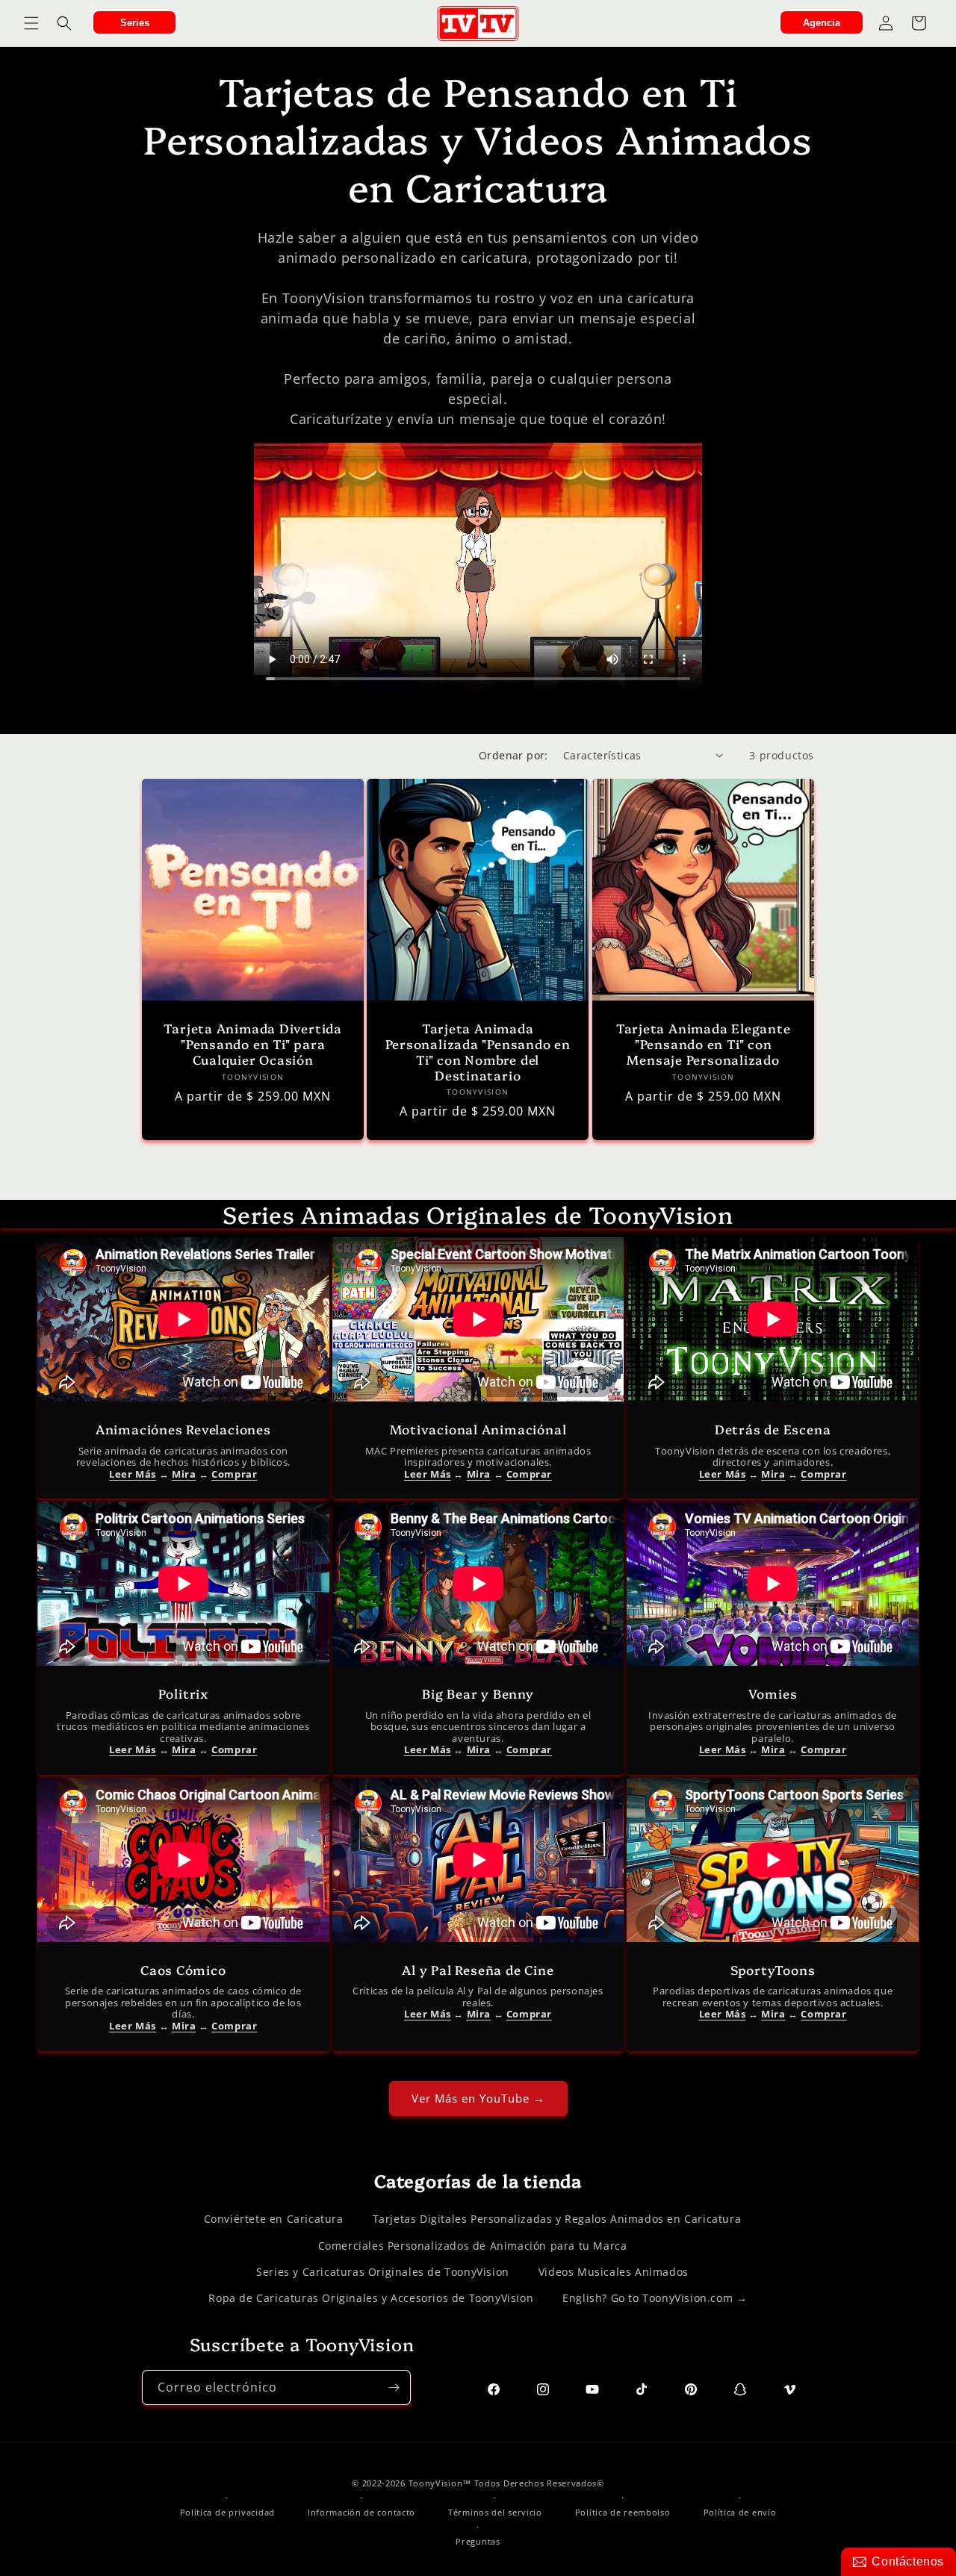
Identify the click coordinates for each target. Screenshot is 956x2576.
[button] (31, 23)
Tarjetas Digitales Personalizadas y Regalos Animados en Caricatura (557, 2219)
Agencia (822, 23)
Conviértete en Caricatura (274, 2219)
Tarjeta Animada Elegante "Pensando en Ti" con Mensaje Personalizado (703, 1044)
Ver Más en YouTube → (478, 2098)
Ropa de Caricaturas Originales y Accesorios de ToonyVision (371, 2298)
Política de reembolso (623, 2512)
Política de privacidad (227, 2512)
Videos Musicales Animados (614, 2272)
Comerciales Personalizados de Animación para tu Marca (473, 2246)
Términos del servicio (495, 2512)
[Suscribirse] (394, 2387)
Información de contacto (361, 2512)
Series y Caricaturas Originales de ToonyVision (383, 2272)
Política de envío (740, 2512)
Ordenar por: (513, 755)
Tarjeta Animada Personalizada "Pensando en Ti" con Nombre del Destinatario (478, 1052)
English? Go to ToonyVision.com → (655, 2298)
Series (135, 23)
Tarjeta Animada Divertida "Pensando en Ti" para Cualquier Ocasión (253, 1044)
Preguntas (478, 2541)
